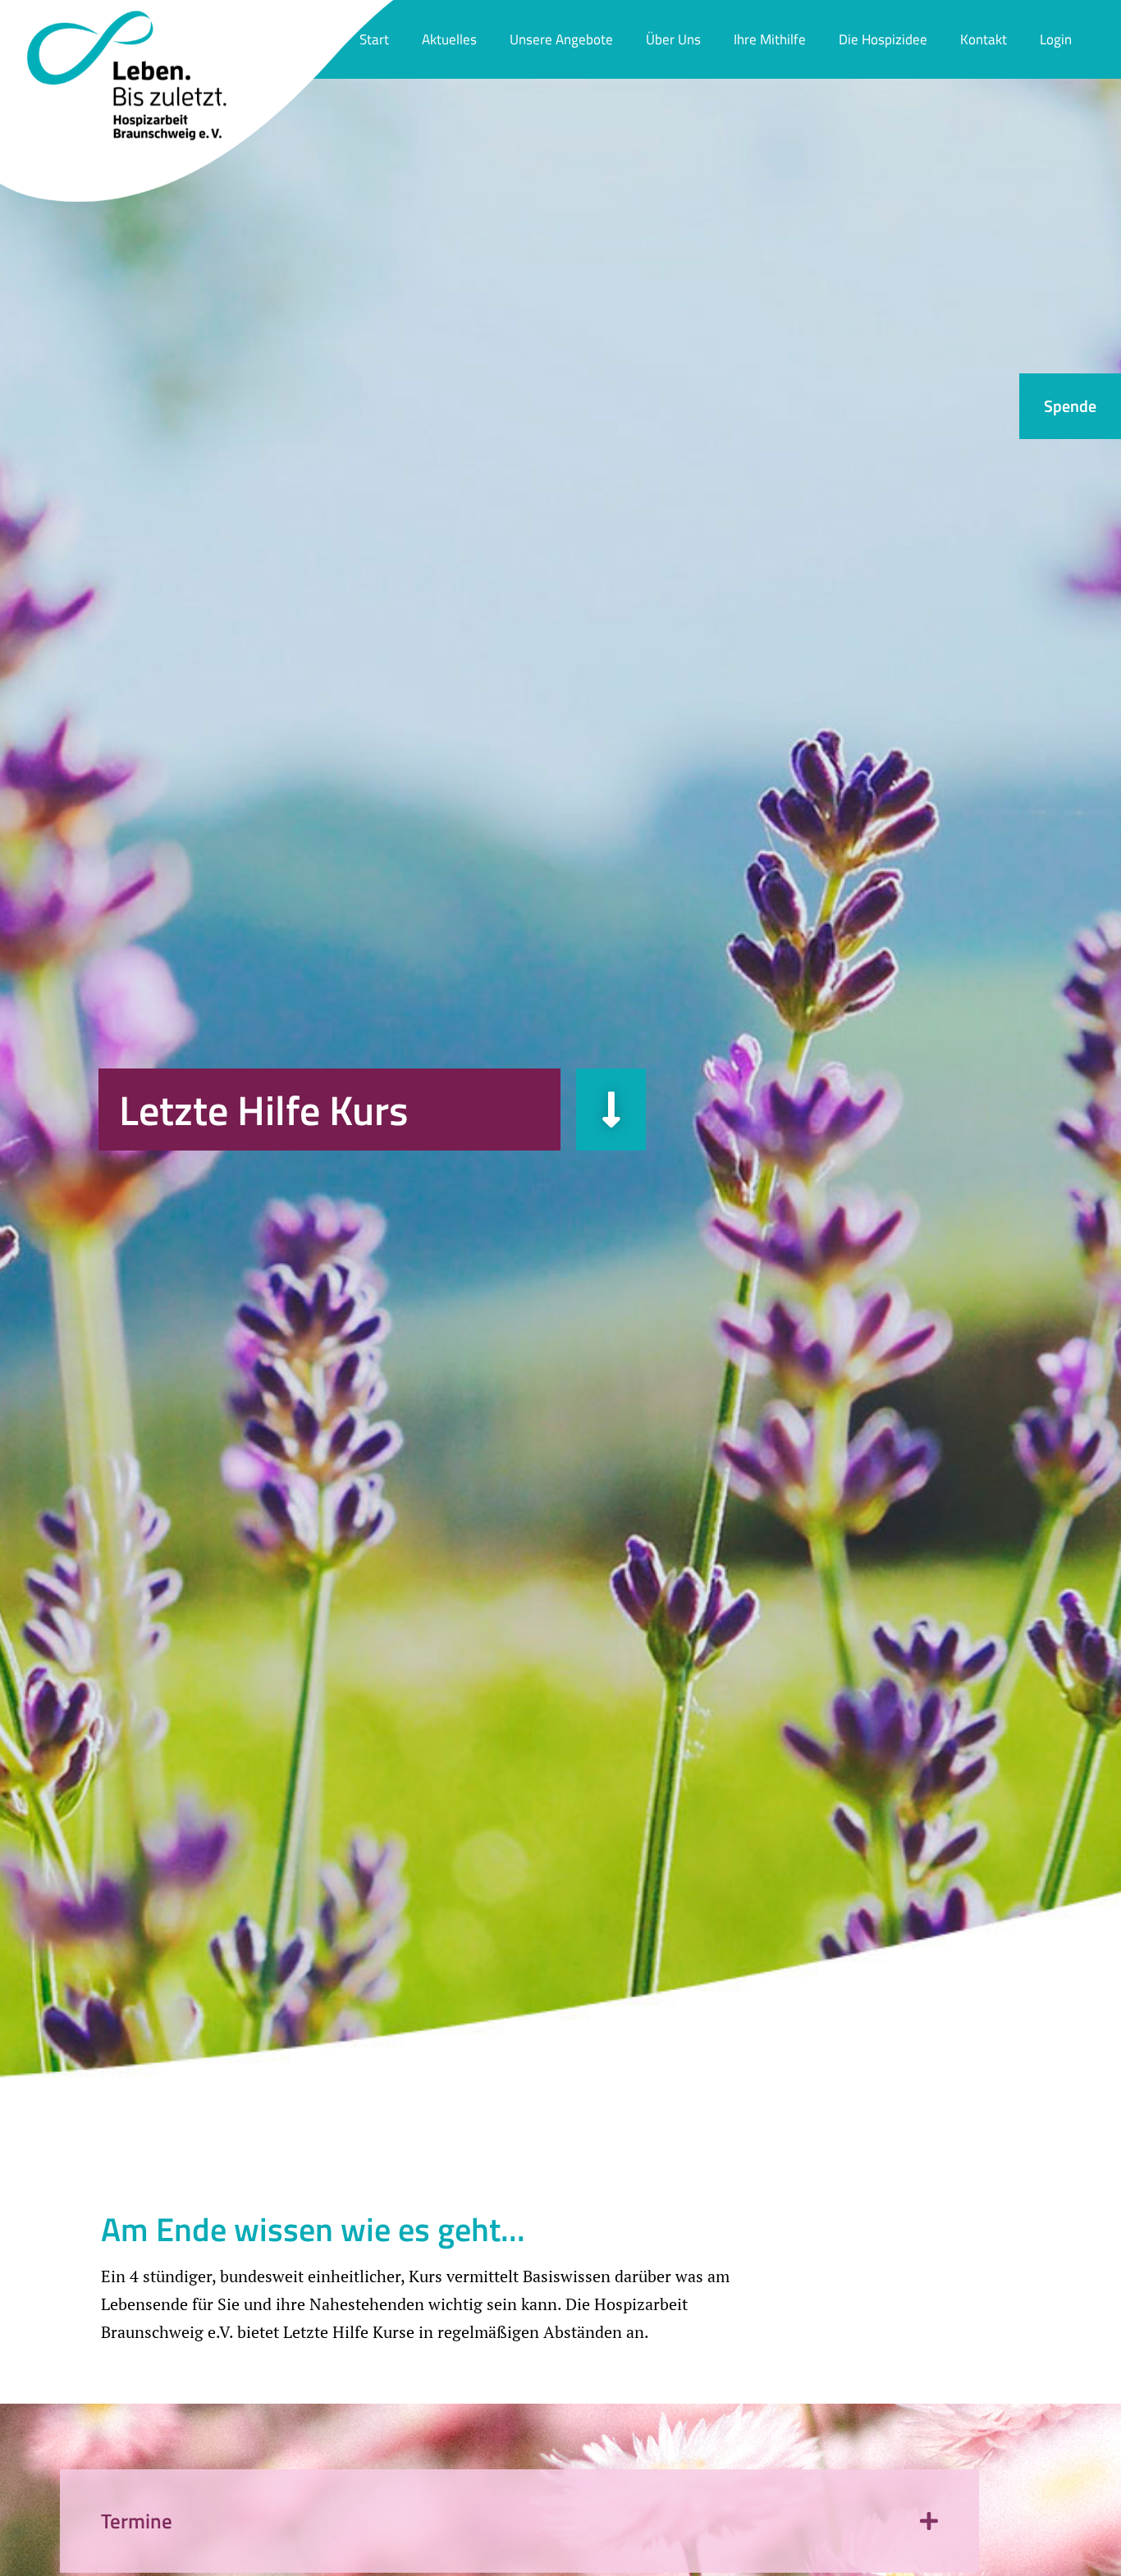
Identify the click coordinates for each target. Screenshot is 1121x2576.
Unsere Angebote (561, 39)
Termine (137, 2521)
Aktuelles (449, 39)
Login (1056, 39)
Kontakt (984, 39)
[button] (519, 2521)
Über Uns (673, 39)
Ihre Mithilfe (770, 39)
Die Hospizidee (883, 39)
